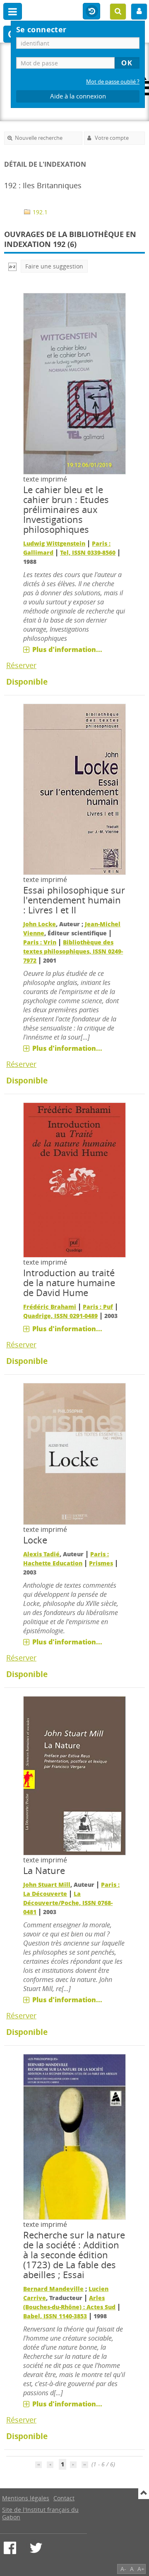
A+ (141, 2569)
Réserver (21, 665)
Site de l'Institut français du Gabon (40, 2513)
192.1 (39, 212)
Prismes (101, 1563)
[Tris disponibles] (12, 266)
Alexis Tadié (41, 1554)
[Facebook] (10, 2548)
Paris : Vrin (40, 942)
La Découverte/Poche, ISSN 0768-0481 (68, 1903)
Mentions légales (26, 2498)
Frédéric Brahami (50, 1307)
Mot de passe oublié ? (113, 82)
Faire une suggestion (54, 266)
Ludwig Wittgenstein (54, 543)
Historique (91, 12)
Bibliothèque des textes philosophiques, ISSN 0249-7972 (73, 951)
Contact (64, 2498)
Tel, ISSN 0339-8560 (88, 552)
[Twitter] (36, 2548)
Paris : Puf (98, 1307)
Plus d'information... (67, 649)
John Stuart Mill (47, 1885)
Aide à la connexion (78, 96)
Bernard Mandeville (53, 2289)
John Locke (40, 924)
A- (123, 2569)
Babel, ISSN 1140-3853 (55, 2316)
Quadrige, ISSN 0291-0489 (60, 1316)
